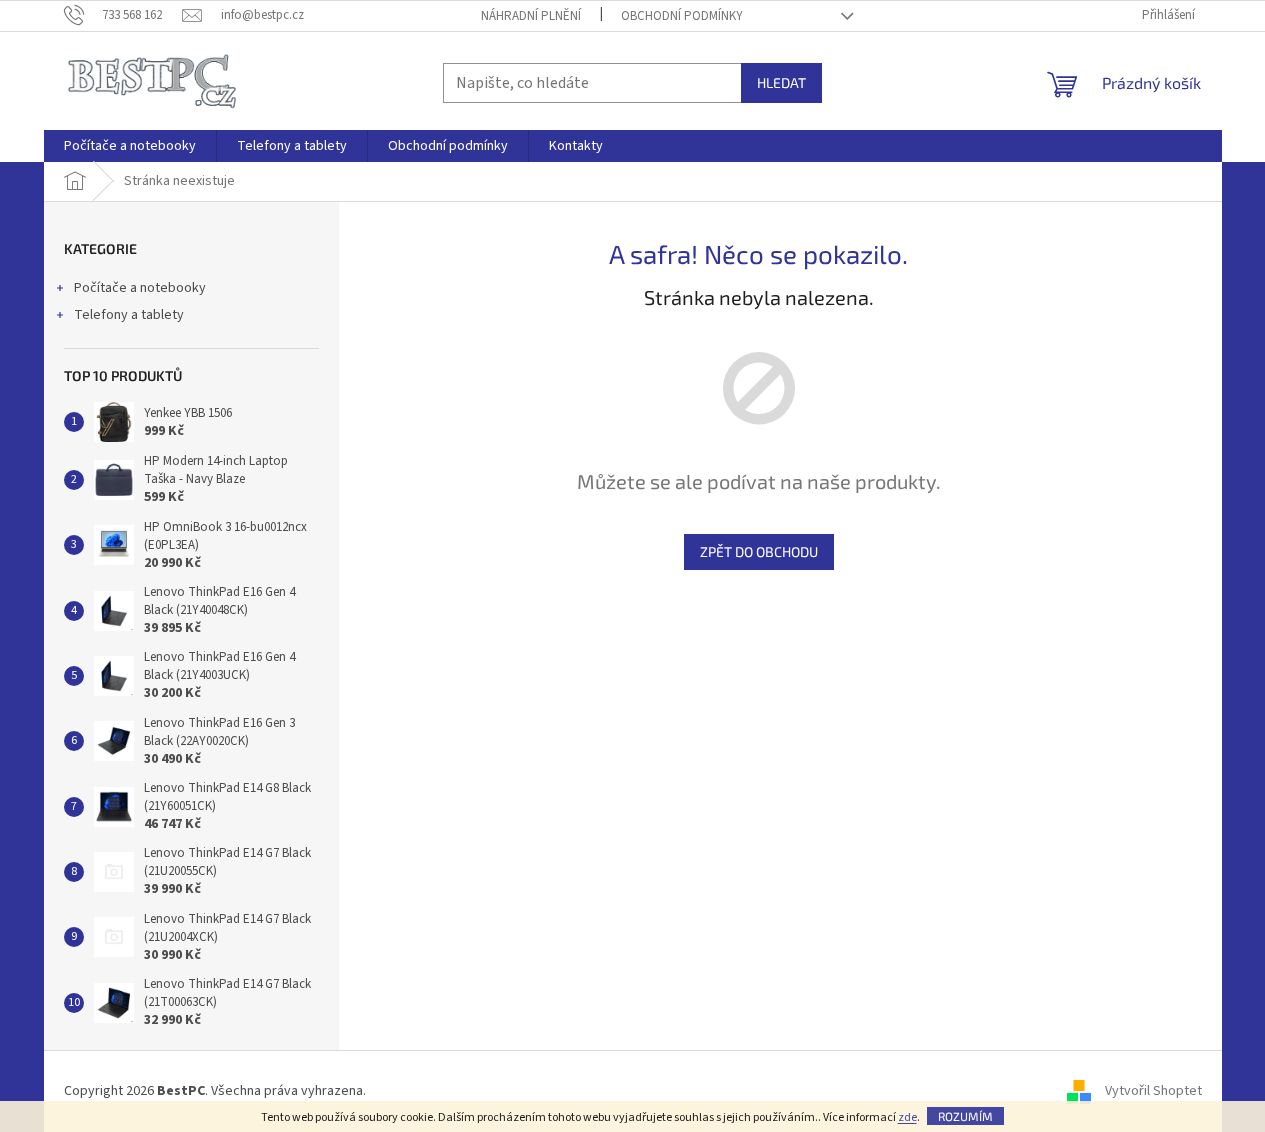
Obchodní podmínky (682, 16)
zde (907, 1117)
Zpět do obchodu (759, 551)
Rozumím (965, 1116)
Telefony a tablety (129, 315)
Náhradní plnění (531, 16)
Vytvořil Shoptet (1153, 1091)
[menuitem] (130, 146)
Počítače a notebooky (140, 288)
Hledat (781, 82)
